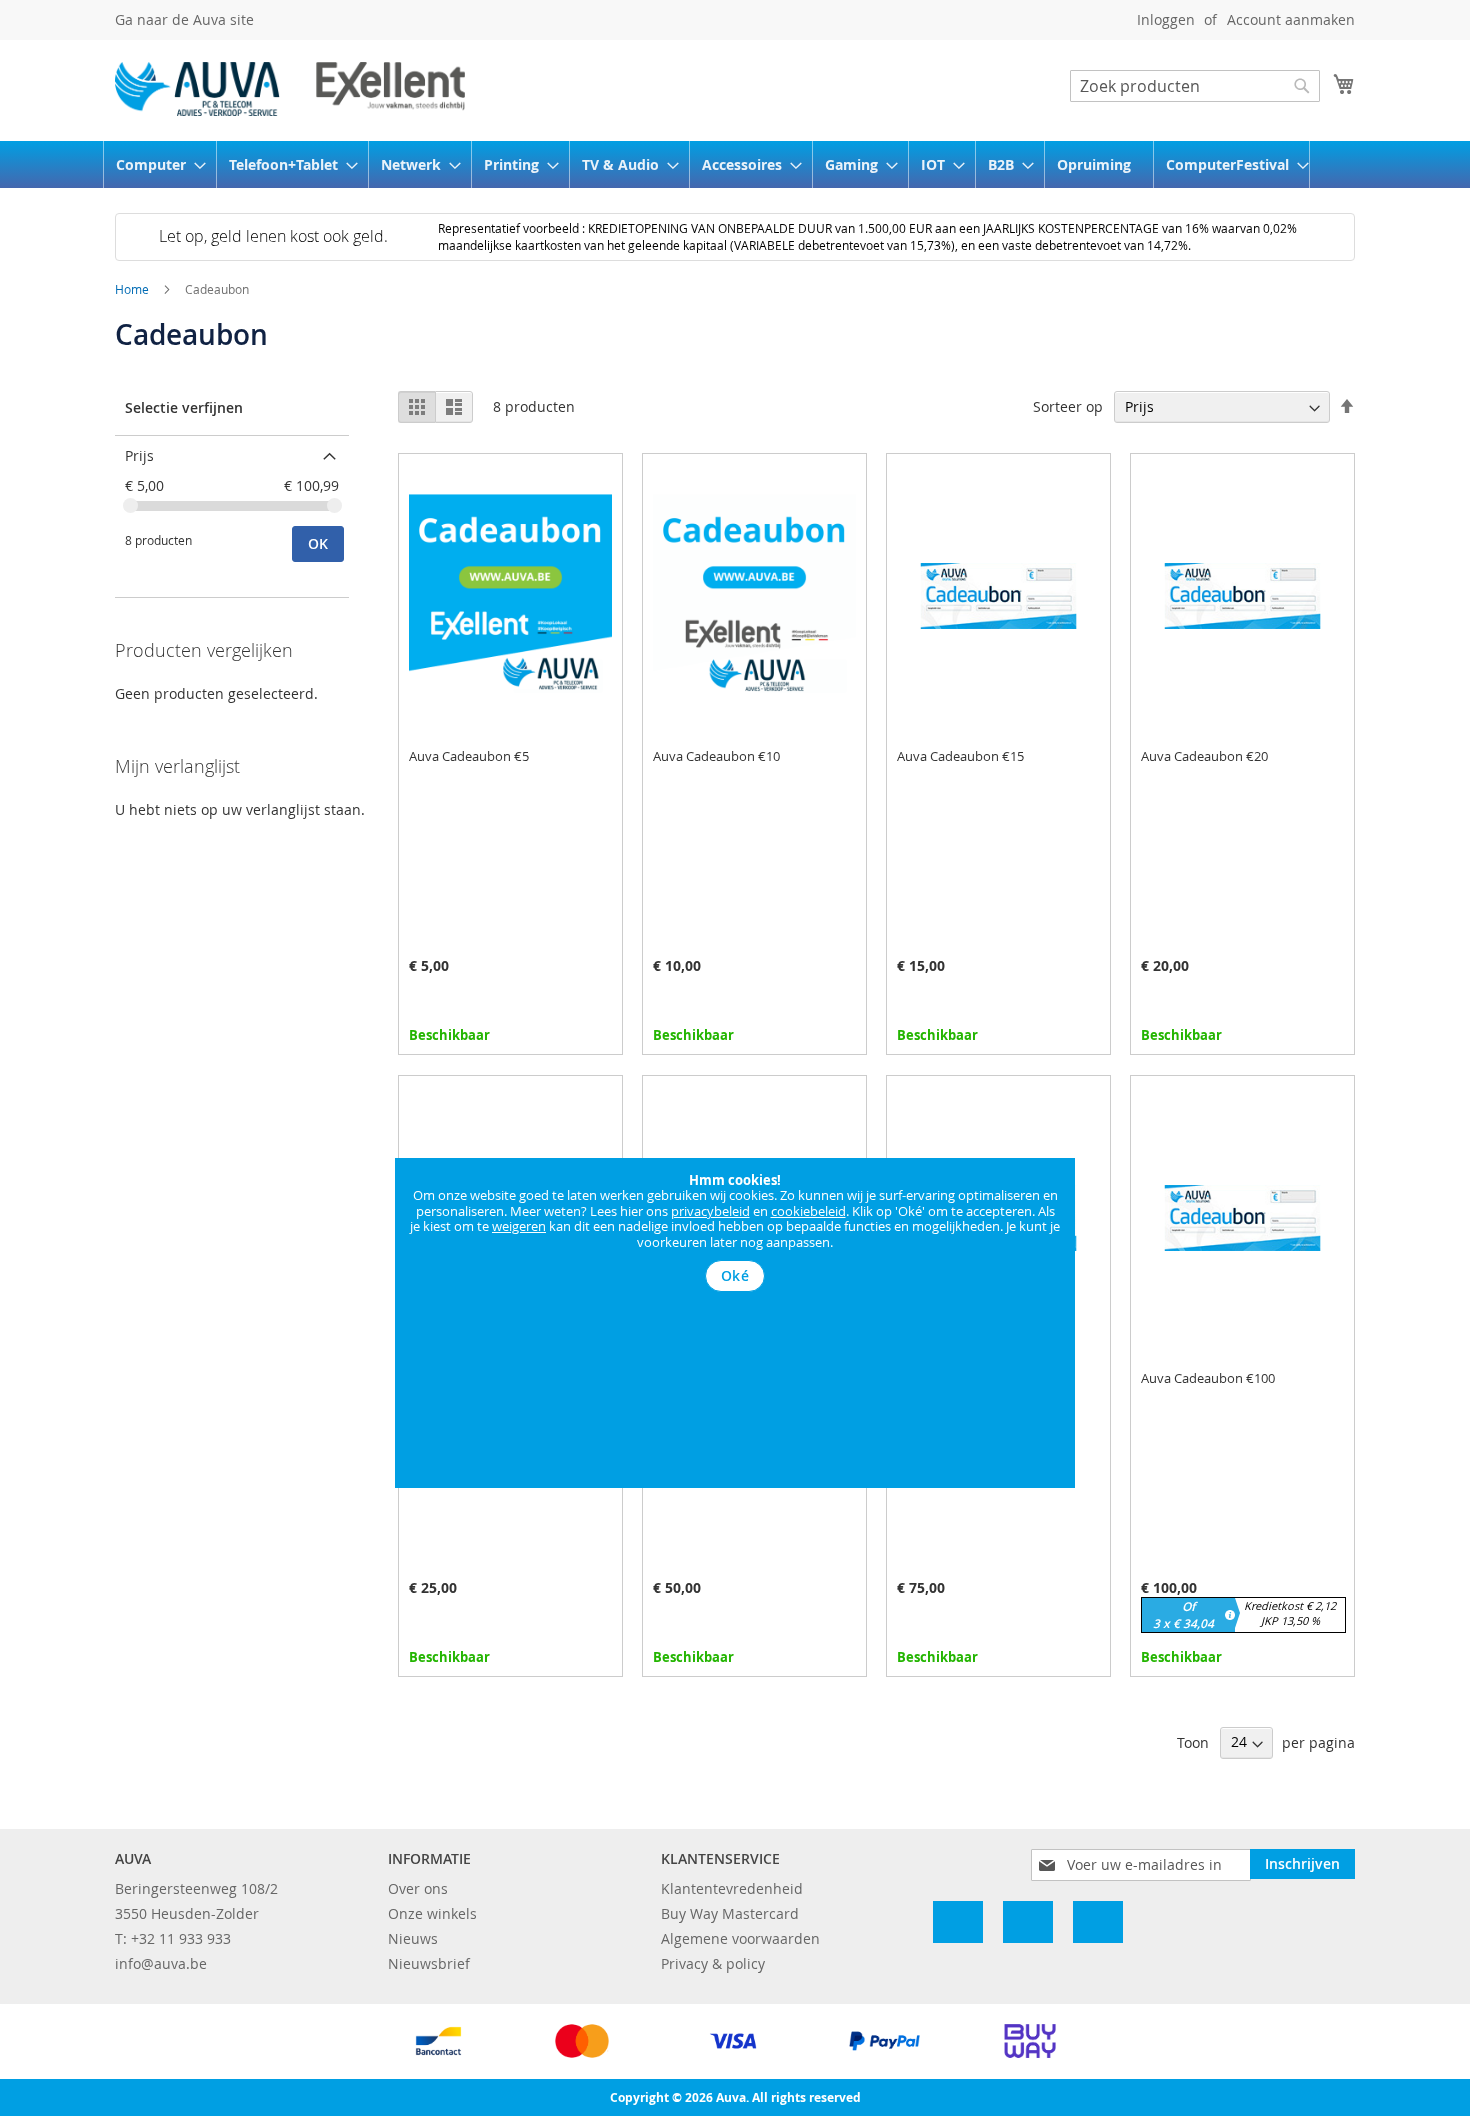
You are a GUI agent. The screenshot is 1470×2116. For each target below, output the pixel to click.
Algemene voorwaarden (740, 1938)
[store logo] (290, 89)
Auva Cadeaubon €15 (960, 756)
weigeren (519, 1226)
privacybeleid (710, 1211)
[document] (735, 1233)
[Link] (1028, 1922)
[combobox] (1195, 86)
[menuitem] (154, 164)
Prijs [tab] (139, 455)
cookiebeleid (808, 1211)
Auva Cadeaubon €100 (1208, 1378)
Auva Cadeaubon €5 (469, 756)
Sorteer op (1068, 406)
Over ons (418, 1888)
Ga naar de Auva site (184, 19)
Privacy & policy (713, 1963)
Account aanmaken (1291, 19)
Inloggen (1166, 19)
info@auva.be (161, 1963)
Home (133, 289)
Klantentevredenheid (732, 1888)
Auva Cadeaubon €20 (1204, 756)
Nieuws (413, 1938)
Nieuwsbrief (429, 1963)
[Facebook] (958, 1922)
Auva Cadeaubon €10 (716, 756)
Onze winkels (432, 1913)
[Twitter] (1098, 1922)
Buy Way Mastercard (730, 1913)
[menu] (735, 164)
